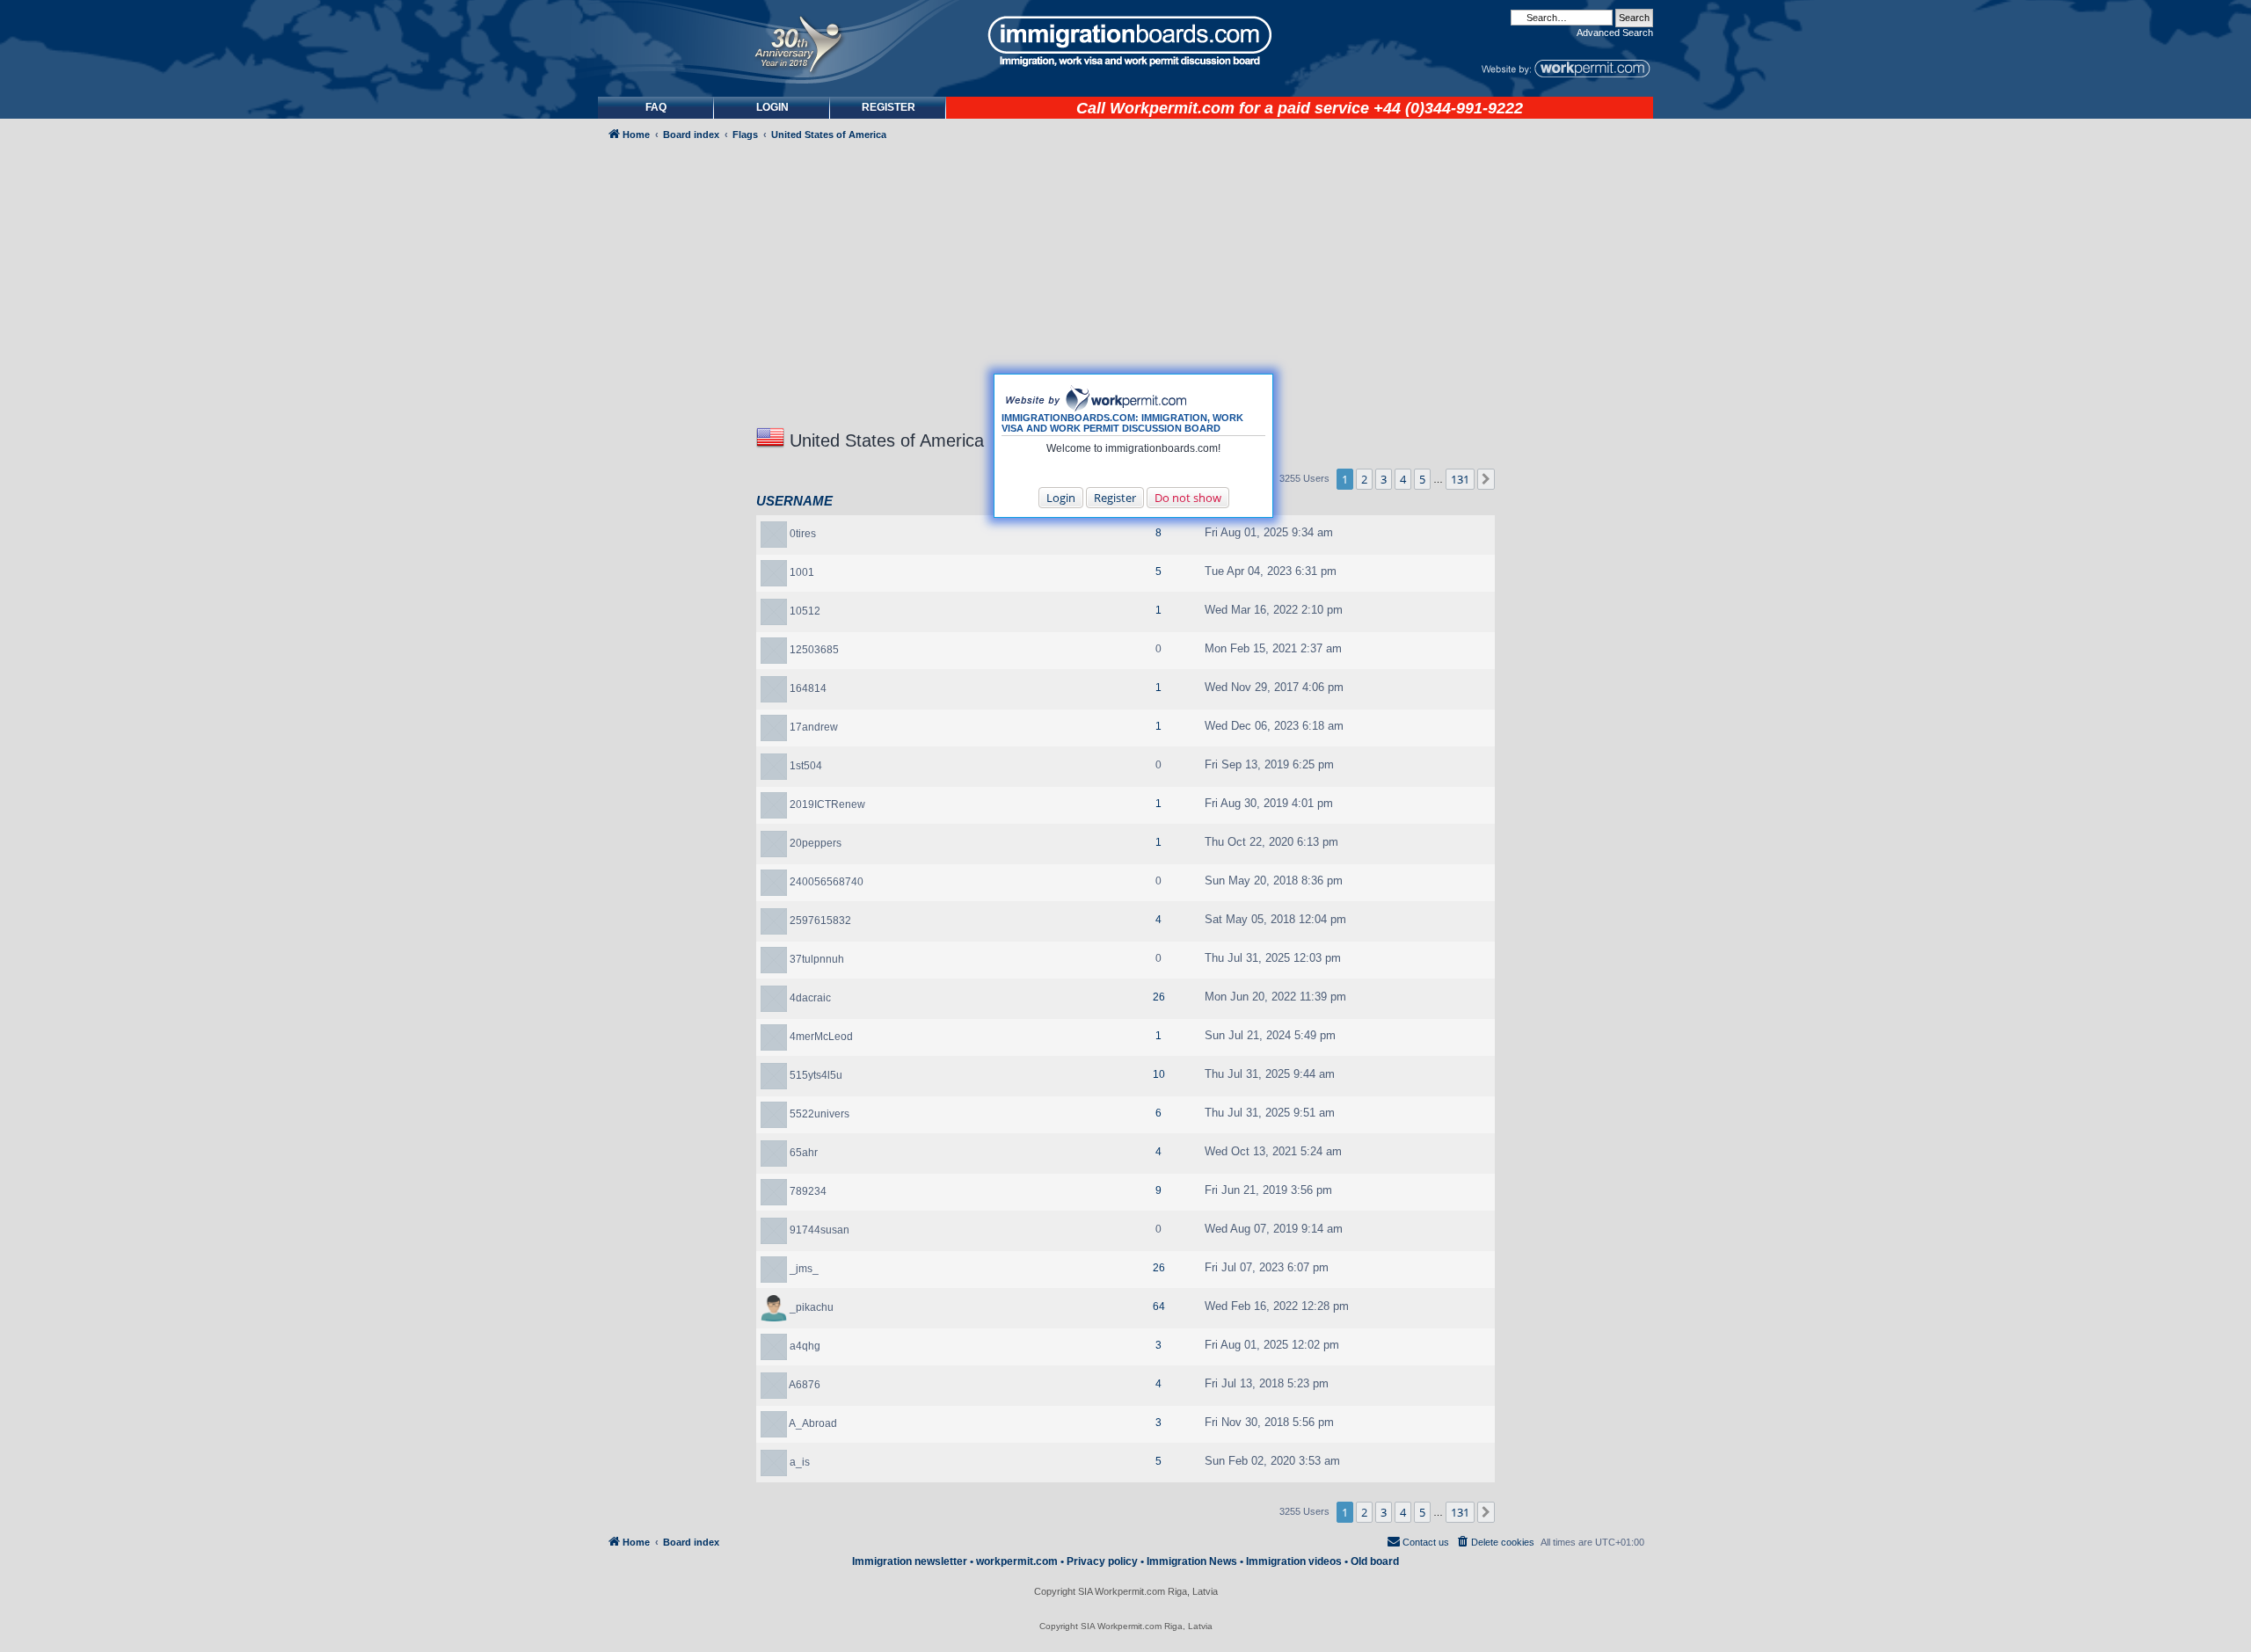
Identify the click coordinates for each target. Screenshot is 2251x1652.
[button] (1486, 479)
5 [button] (1422, 479)
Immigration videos (1294, 1561)
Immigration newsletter (910, 1561)
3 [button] (1384, 479)
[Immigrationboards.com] (1125, 41)
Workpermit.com (1172, 108)
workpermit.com (1017, 1561)
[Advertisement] (672, 621)
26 (1159, 997)
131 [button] (1460, 479)
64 (1159, 1306)
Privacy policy (1102, 1561)
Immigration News (1192, 1561)
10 (1159, 1074)
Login (1061, 498)
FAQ (656, 107)
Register (1115, 498)
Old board (1375, 1561)
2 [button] (1364, 479)
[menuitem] (772, 108)
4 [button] (1403, 479)
